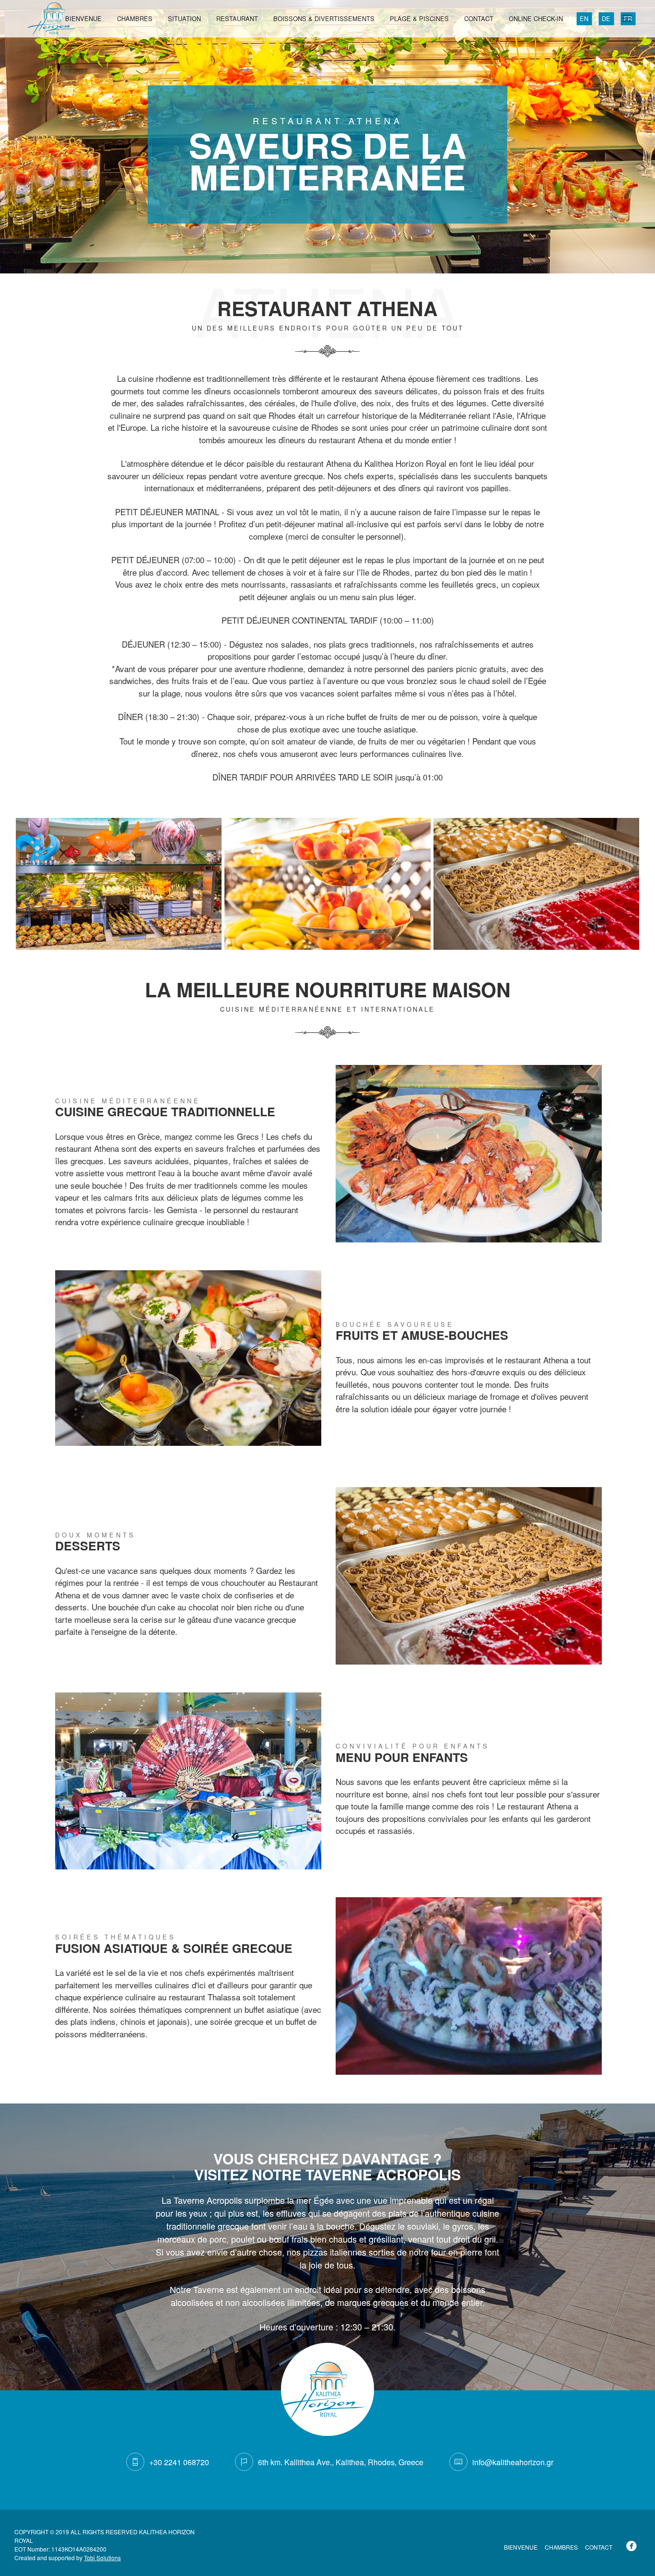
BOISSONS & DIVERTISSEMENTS (324, 18)
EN (584, 18)
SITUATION (184, 18)
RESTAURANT (237, 18)
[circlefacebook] (633, 2547)
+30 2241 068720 (179, 2462)
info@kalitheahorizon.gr (513, 2462)
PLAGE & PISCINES (419, 18)
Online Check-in (536, 18)
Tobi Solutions (102, 2558)
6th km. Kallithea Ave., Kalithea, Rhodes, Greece (341, 2462)
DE (606, 18)
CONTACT (479, 18)
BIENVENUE (83, 18)
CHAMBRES (135, 18)
